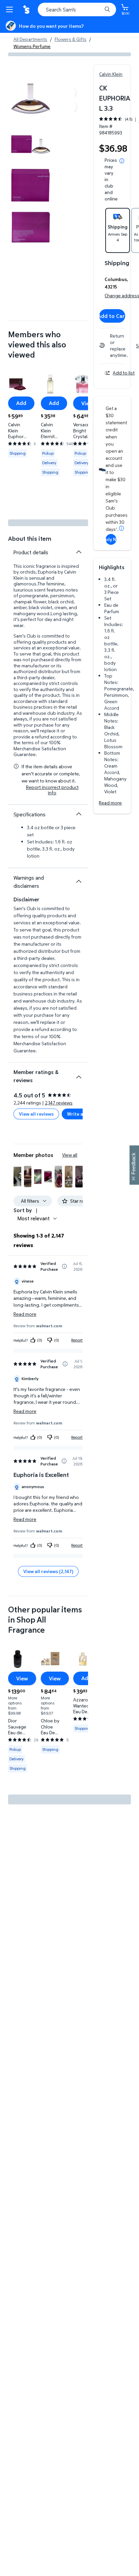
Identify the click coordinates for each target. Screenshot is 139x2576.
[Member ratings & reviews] (79, 1074)
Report (77, 1340)
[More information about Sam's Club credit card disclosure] (121, 528)
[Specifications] (79, 814)
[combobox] (77, 9)
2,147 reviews (59, 1103)
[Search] (107, 9)
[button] (17, 1177)
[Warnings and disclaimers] (79, 881)
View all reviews (36, 1114)
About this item (30, 539)
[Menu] (11, 9)
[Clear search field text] (99, 9)
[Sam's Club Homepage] (27, 9)
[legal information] (122, 161)
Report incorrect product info (52, 790)
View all (70, 1155)
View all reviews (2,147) (48, 1571)
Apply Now (111, 539)
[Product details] (79, 552)
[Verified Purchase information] (64, 1266)
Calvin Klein (111, 74)
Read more (110, 803)
